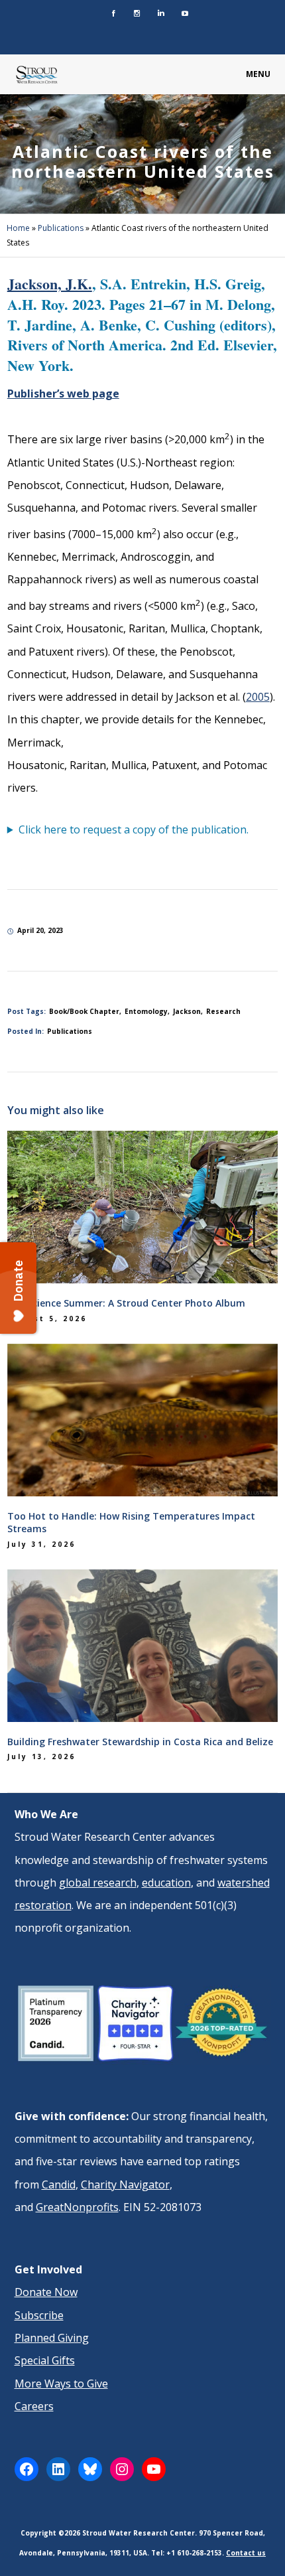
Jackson (187, 1011)
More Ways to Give (61, 2384)
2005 (258, 697)
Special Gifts (45, 2360)
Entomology (146, 1011)
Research (223, 1011)
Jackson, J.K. (50, 284)
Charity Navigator (125, 2184)
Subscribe (39, 2315)
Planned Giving (52, 2338)
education (166, 1883)
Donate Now (46, 2292)
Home (18, 228)
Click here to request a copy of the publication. (134, 829)
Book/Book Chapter (84, 1011)
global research (98, 1883)
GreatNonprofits (77, 2207)
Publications (61, 228)
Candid (59, 2184)
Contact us (246, 2553)
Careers (34, 2406)
